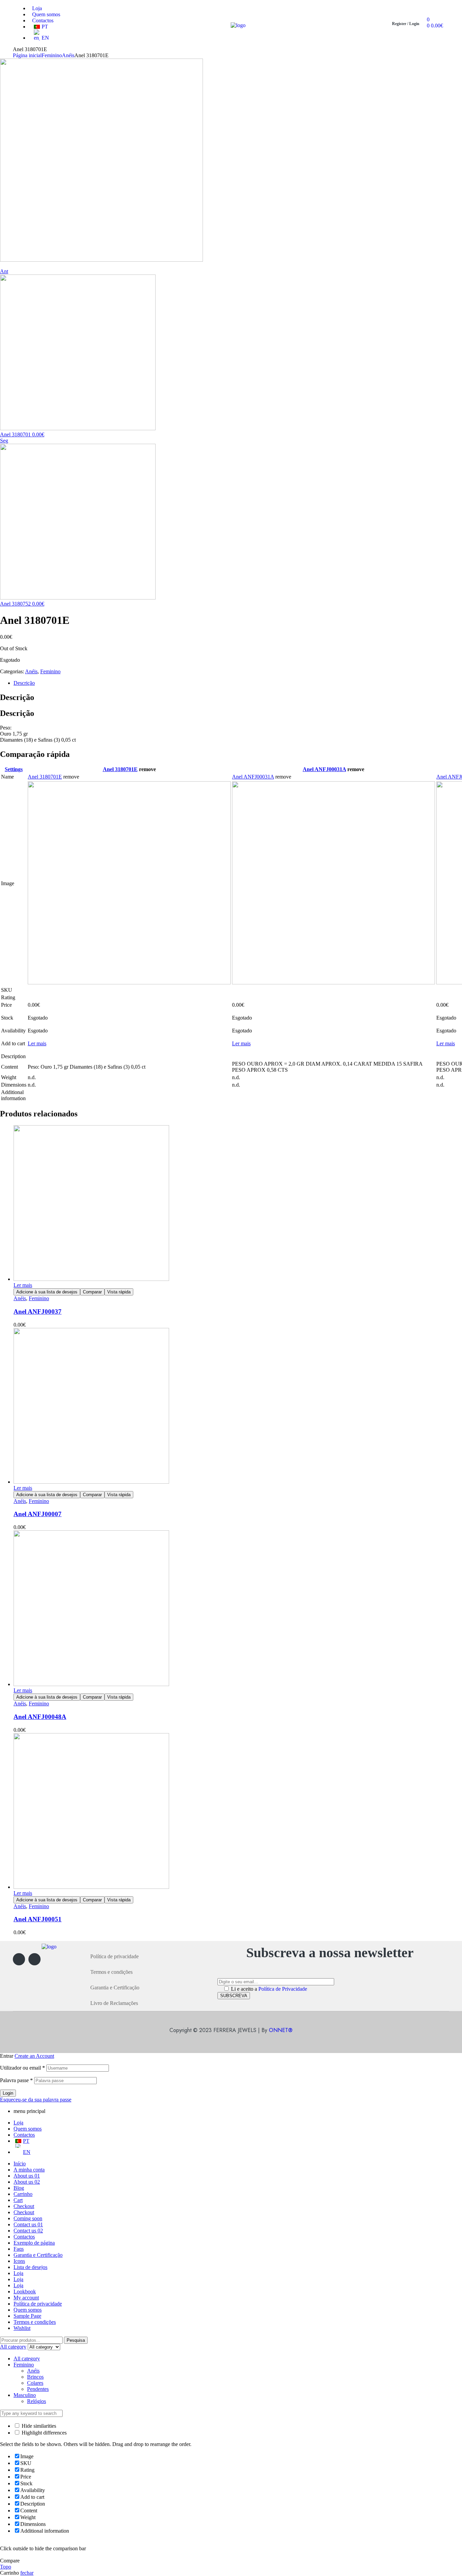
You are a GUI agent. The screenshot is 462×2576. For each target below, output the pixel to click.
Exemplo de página (34, 2243)
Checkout (24, 2206)
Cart (18, 2200)
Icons (19, 2261)
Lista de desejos (30, 2267)
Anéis (68, 55)
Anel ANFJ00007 (38, 1514)
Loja (18, 2123)
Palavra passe (16, 2080)
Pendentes (38, 2389)
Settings (14, 769)
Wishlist (22, 2328)
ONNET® (281, 2030)
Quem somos (28, 2129)
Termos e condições (111, 1972)
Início (20, 2164)
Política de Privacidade (283, 1989)
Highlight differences (43, 2433)
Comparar (92, 1292)
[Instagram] (34, 1959)
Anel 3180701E (120, 769)
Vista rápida (119, 1292)
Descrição (24, 683)
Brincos (35, 2377)
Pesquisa (76, 2340)
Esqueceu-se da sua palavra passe (36, 2100)
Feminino (52, 55)
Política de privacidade (114, 1956)
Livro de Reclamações (114, 2003)
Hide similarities (38, 2426)
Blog (19, 2188)
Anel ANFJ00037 (38, 1312)
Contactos (24, 2135)
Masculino (25, 2395)
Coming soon (28, 2218)
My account (26, 2298)
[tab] (225, 683)
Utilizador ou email (22, 2068)
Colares (35, 2383)
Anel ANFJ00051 (38, 1919)
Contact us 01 (28, 2224)
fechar (27, 2573)
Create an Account (34, 2056)
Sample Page (27, 2316)
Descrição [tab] (17, 697)
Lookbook (25, 2291)
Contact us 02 (28, 2231)
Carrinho (23, 2194)
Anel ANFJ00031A (324, 769)
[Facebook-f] (19, 1959)
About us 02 (27, 2182)
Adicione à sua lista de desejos (47, 1292)
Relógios (37, 2401)
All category (27, 2359)
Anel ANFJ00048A (40, 1717)
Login (8, 2093)
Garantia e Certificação (115, 1988)
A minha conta (29, 2170)
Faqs (19, 2249)
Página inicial (27, 55)
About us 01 (27, 2176)
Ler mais (37, 1043)
